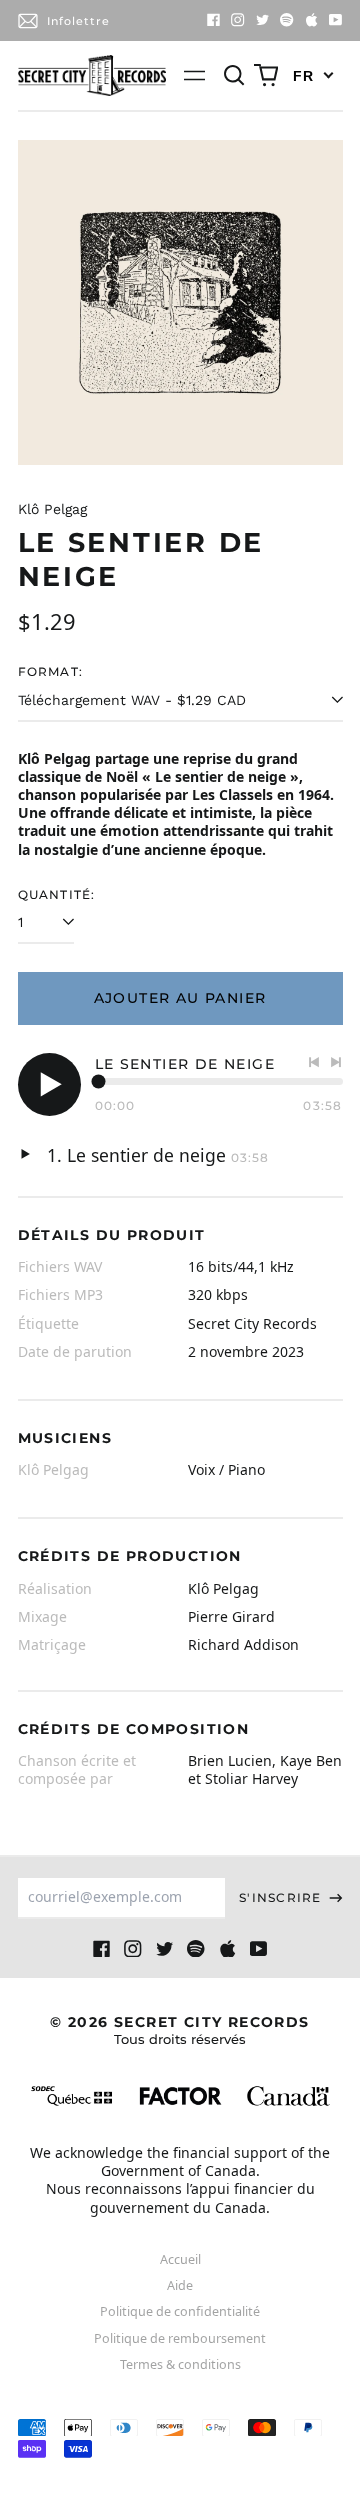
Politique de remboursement (180, 2338)
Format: (51, 671)
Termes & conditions (180, 2364)
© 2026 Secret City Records (179, 2029)
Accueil (180, 2259)
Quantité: (57, 894)
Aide (180, 2285)
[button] (235, 76)
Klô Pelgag (52, 509)
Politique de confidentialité (180, 2311)
